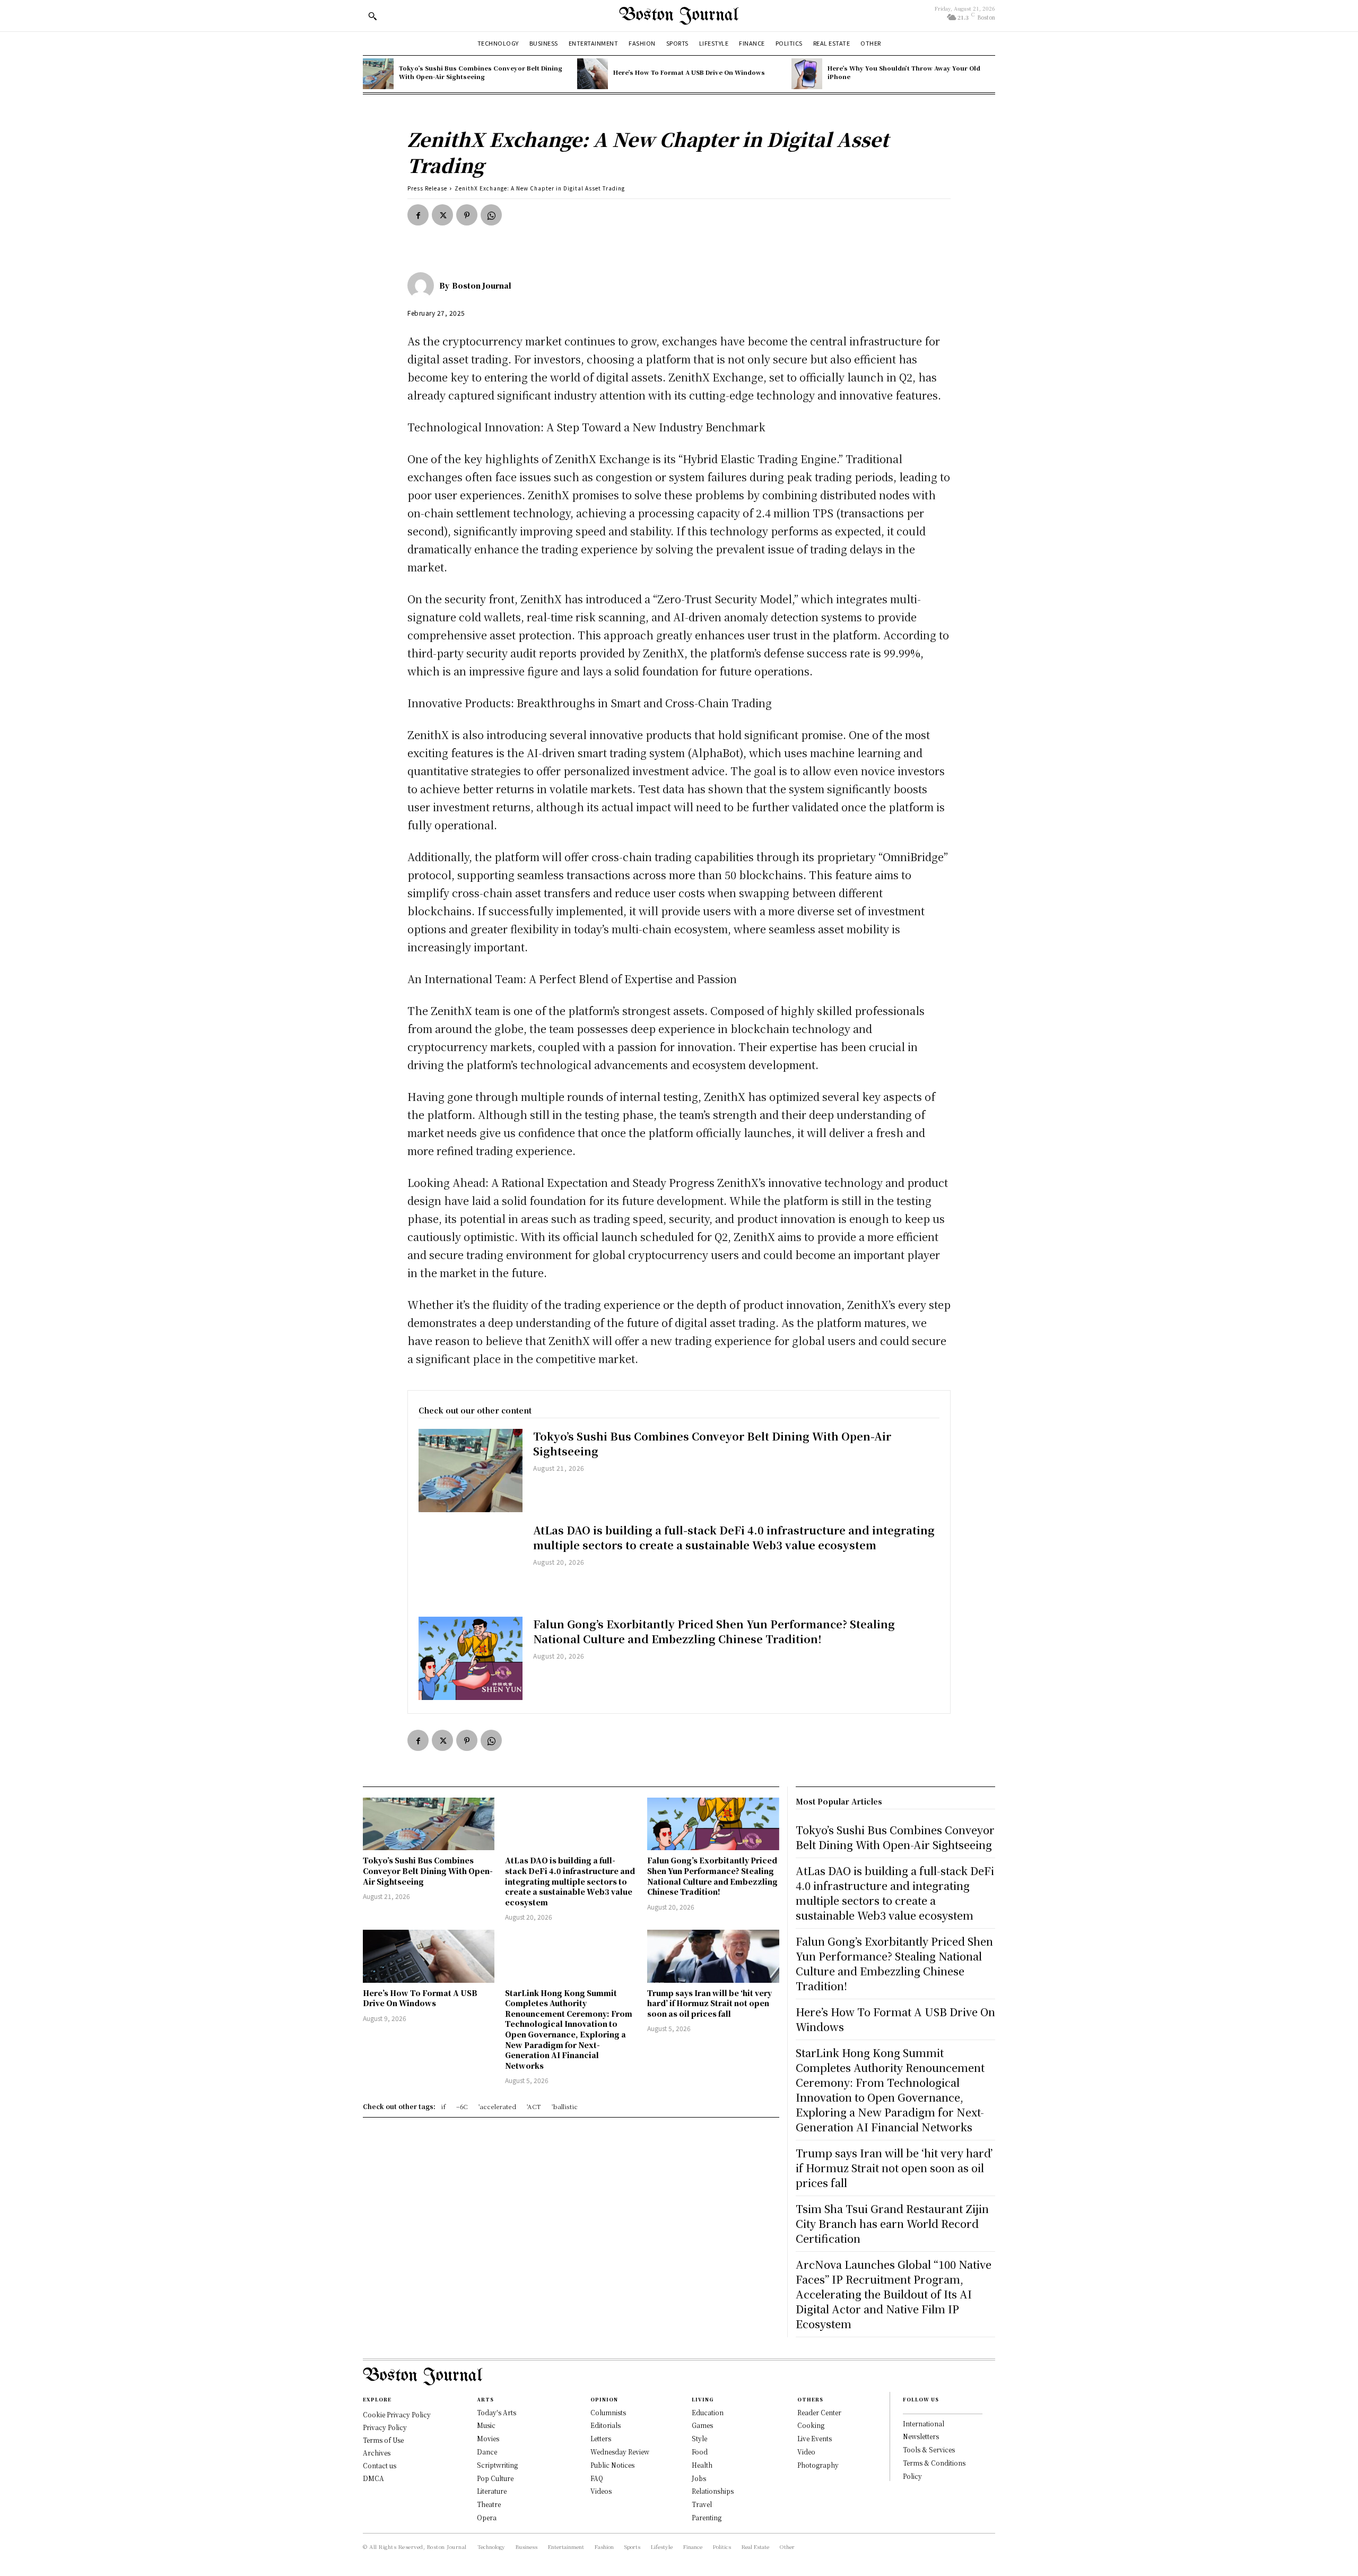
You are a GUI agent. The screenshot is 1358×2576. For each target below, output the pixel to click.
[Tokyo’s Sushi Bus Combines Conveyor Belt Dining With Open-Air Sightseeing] (378, 74)
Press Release (427, 188)
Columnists (608, 2412)
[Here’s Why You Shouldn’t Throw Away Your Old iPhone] (807, 74)
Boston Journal (482, 285)
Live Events (815, 2438)
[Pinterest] (467, 215)
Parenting (707, 2517)
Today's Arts (497, 2412)
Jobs (699, 2478)
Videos (601, 2491)
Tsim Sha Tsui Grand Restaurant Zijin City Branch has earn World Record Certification (892, 2223)
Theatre (489, 2504)
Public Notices (612, 2465)
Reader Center (819, 2412)
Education (708, 2412)
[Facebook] (418, 215)
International (924, 2423)
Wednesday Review (620, 2452)
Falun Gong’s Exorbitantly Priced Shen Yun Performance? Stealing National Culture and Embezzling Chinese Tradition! (714, 1631)
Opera (487, 2517)
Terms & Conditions (934, 2463)
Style (699, 2438)
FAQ (597, 2478)
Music (486, 2425)
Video (806, 2452)
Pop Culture (495, 2478)
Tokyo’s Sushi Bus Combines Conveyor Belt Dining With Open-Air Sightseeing (481, 72)
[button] (372, 16)
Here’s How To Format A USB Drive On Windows (689, 72)
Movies (488, 2438)
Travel (702, 2504)
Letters (601, 2438)
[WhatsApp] (491, 215)
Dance (487, 2452)
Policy (912, 2476)
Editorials (606, 2425)
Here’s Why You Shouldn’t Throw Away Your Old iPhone (904, 72)
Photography (818, 2465)
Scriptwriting (497, 2465)
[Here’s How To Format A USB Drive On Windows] (593, 74)
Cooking (811, 2425)
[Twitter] (442, 215)
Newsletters (921, 2436)
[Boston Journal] (423, 285)
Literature (492, 2491)
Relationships (713, 2491)
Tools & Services (929, 2449)
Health (702, 2465)
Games (702, 2425)
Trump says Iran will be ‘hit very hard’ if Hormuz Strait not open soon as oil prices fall (710, 2003)
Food (700, 2452)
